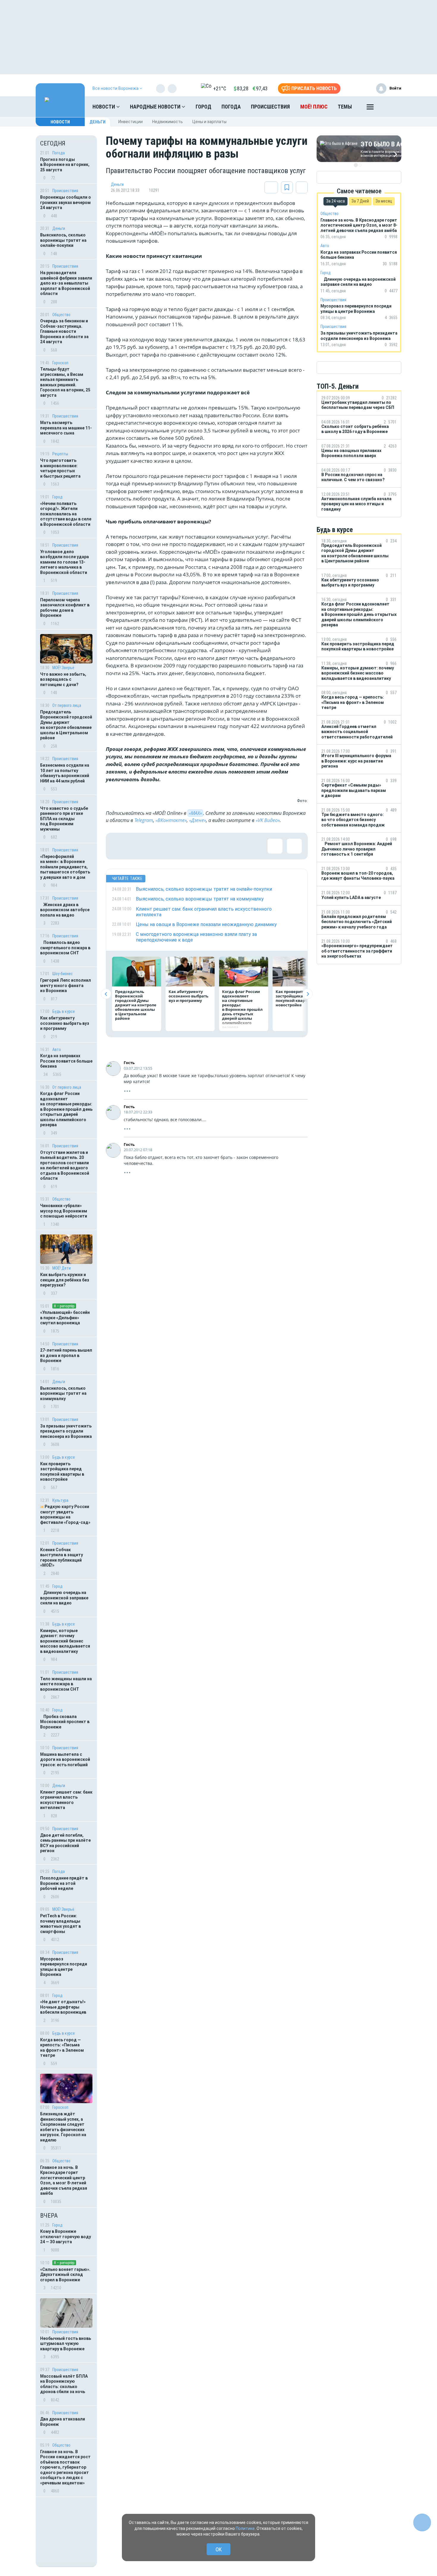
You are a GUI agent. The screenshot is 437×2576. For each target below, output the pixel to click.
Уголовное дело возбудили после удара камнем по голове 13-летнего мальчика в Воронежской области (65, 562)
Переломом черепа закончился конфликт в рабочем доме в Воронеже (65, 608)
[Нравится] (119, 846)
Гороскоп (60, 363)
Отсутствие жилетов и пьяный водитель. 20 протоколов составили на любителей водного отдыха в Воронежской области (65, 1165)
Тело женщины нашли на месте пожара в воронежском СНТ (66, 1684)
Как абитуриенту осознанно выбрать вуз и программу (65, 1023)
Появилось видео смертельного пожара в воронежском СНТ (65, 948)
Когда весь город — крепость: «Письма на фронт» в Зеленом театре (62, 2048)
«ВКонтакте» (171, 820)
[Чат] (422, 2522)
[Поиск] (391, 107)
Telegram (144, 820)
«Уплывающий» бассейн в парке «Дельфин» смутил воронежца (65, 1318)
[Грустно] (197, 846)
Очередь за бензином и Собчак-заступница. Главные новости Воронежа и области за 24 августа (64, 331)
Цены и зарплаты (209, 122)
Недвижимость (168, 122)
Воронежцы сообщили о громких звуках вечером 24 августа (66, 202)
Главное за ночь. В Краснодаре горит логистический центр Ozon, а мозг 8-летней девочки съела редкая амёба (64, 2180)
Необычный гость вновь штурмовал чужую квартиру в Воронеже (66, 2344)
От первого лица (67, 705)
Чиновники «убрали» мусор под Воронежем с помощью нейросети (64, 1211)
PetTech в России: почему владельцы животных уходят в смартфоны (60, 1924)
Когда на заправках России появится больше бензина (66, 1061)
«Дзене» (198, 820)
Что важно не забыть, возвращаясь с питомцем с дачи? (63, 679)
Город (203, 107)
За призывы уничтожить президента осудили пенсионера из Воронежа (66, 1431)
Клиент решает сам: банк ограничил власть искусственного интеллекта (66, 1800)
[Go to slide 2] (360, 165)
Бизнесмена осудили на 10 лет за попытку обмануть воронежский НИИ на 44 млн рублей (65, 773)
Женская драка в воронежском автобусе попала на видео (65, 910)
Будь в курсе (64, 1011)
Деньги (98, 122)
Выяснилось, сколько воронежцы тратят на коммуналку (63, 1393)
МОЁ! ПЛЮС (314, 107)
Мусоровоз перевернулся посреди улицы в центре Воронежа (64, 1967)
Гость (129, 1063)
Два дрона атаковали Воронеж (63, 2422)
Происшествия (270, 107)
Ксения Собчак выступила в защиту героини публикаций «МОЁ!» (62, 1558)
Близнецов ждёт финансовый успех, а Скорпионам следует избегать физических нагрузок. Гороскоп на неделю (63, 2127)
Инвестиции (131, 122)
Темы (345, 107)
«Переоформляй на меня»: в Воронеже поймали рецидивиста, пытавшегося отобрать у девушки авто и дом (65, 867)
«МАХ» (195, 813)
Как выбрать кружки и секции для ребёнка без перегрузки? (65, 1280)
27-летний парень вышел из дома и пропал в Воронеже (66, 1355)
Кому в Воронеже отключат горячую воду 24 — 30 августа (66, 2237)
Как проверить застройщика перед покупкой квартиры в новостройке (62, 1472)
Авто (57, 1049)
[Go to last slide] (106, 994)
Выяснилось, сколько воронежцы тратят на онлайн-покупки (63, 240)
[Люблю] (158, 846)
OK (219, 2549)
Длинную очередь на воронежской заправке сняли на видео (64, 1598)
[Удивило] (177, 846)
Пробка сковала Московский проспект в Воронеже (65, 1722)
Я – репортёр (64, 1306)
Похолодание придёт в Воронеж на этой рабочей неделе (64, 1883)
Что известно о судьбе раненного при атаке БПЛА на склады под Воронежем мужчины (64, 819)
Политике (245, 2528)
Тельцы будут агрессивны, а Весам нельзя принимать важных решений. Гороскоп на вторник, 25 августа (65, 382)
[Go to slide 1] (356, 165)
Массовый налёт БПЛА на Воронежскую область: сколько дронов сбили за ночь (64, 2384)
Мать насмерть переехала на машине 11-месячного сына (66, 428)
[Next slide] (308, 994)
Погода (231, 107)
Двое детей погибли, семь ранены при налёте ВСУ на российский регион (65, 1843)
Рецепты (60, 454)
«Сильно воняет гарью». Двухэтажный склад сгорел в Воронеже (65, 2275)
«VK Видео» (268, 820)
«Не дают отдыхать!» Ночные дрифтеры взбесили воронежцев (63, 2007)
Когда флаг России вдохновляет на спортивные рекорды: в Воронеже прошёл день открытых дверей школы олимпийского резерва (66, 1109)
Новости (104, 107)
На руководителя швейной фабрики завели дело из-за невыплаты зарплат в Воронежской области (66, 283)
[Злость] (216, 846)
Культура (60, 1500)
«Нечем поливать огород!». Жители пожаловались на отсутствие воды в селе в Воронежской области (66, 514)
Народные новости (156, 107)
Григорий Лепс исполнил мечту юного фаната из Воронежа (66, 985)
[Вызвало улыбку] (139, 846)
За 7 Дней (360, 201)
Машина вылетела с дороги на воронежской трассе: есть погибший (65, 1760)
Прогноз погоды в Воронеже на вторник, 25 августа (65, 165)
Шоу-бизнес (63, 974)
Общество (61, 315)
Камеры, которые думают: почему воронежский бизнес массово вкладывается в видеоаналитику (65, 1641)
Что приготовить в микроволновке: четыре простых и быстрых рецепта (60, 468)
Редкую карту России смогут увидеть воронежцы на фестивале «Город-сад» (65, 1514)
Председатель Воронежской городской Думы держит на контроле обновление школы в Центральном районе (66, 725)
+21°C (220, 88)
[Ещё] (370, 108)
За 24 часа (335, 201)
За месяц (384, 201)
